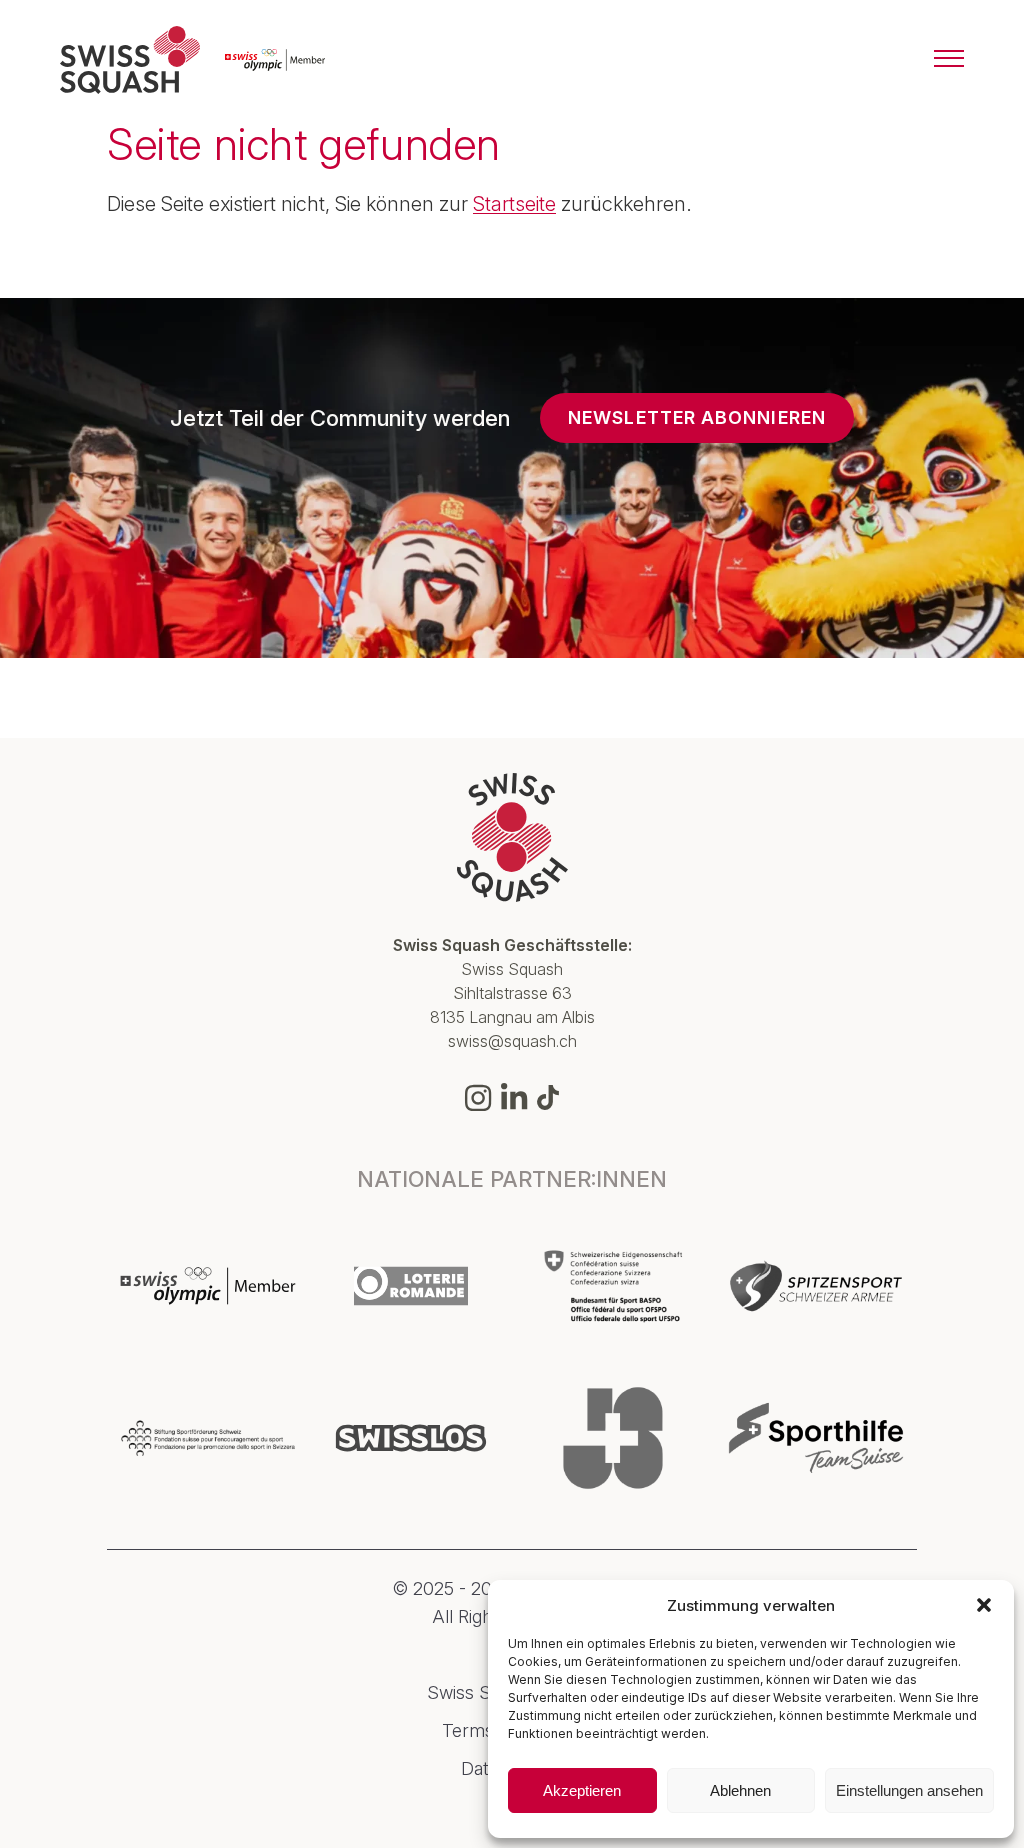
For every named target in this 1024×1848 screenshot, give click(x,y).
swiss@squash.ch (512, 1041)
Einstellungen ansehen (909, 1790)
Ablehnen (740, 1790)
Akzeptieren (582, 1790)
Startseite (514, 204)
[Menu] (949, 60)
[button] (984, 1605)
